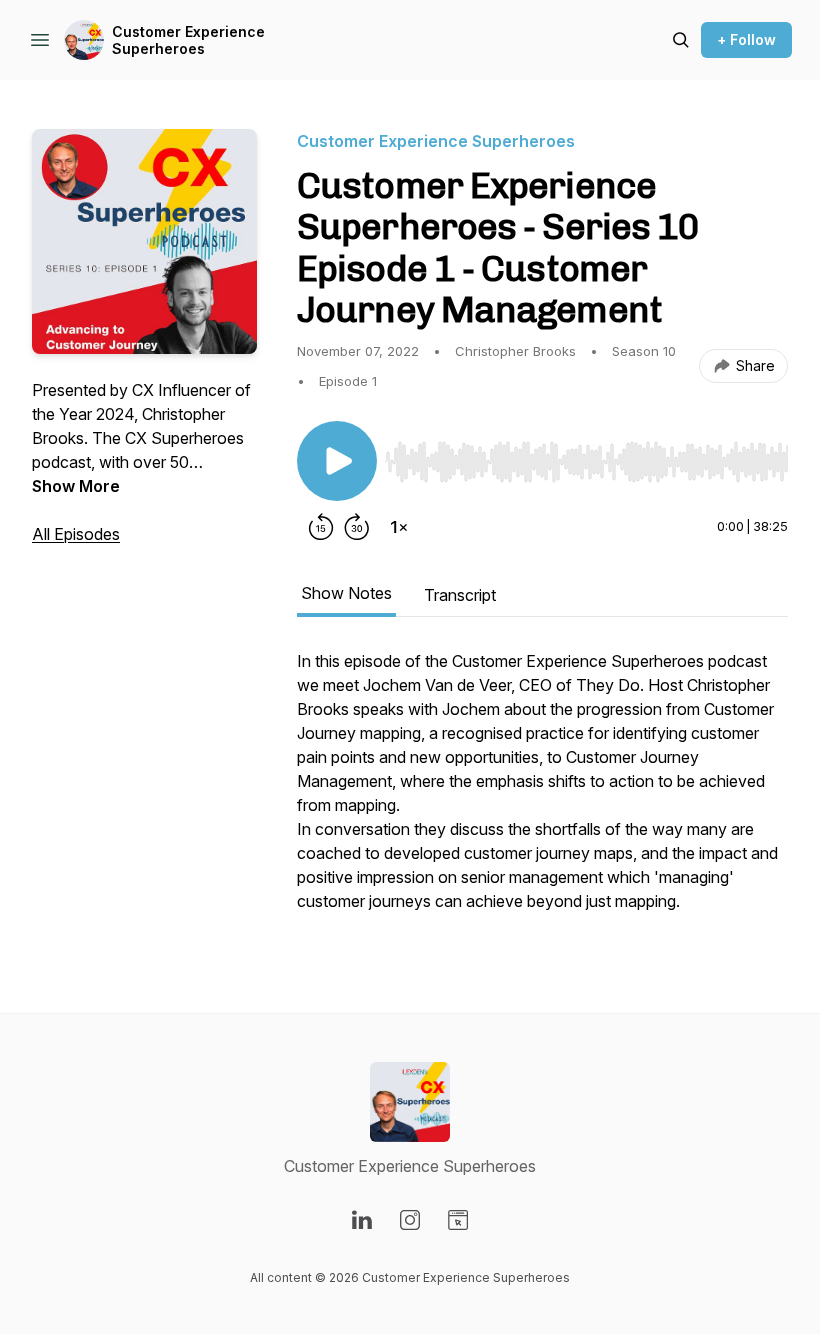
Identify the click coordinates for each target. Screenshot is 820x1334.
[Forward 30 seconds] (357, 527)
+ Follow (746, 39)
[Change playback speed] (399, 527)
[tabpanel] (542, 791)
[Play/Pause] (337, 461)
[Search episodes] (681, 40)
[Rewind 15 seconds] (321, 527)
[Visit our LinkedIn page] (362, 1220)
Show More (76, 486)
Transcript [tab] (460, 595)
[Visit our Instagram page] (410, 1220)
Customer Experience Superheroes (188, 40)
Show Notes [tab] (346, 593)
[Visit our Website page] (458, 1220)
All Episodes (76, 534)
